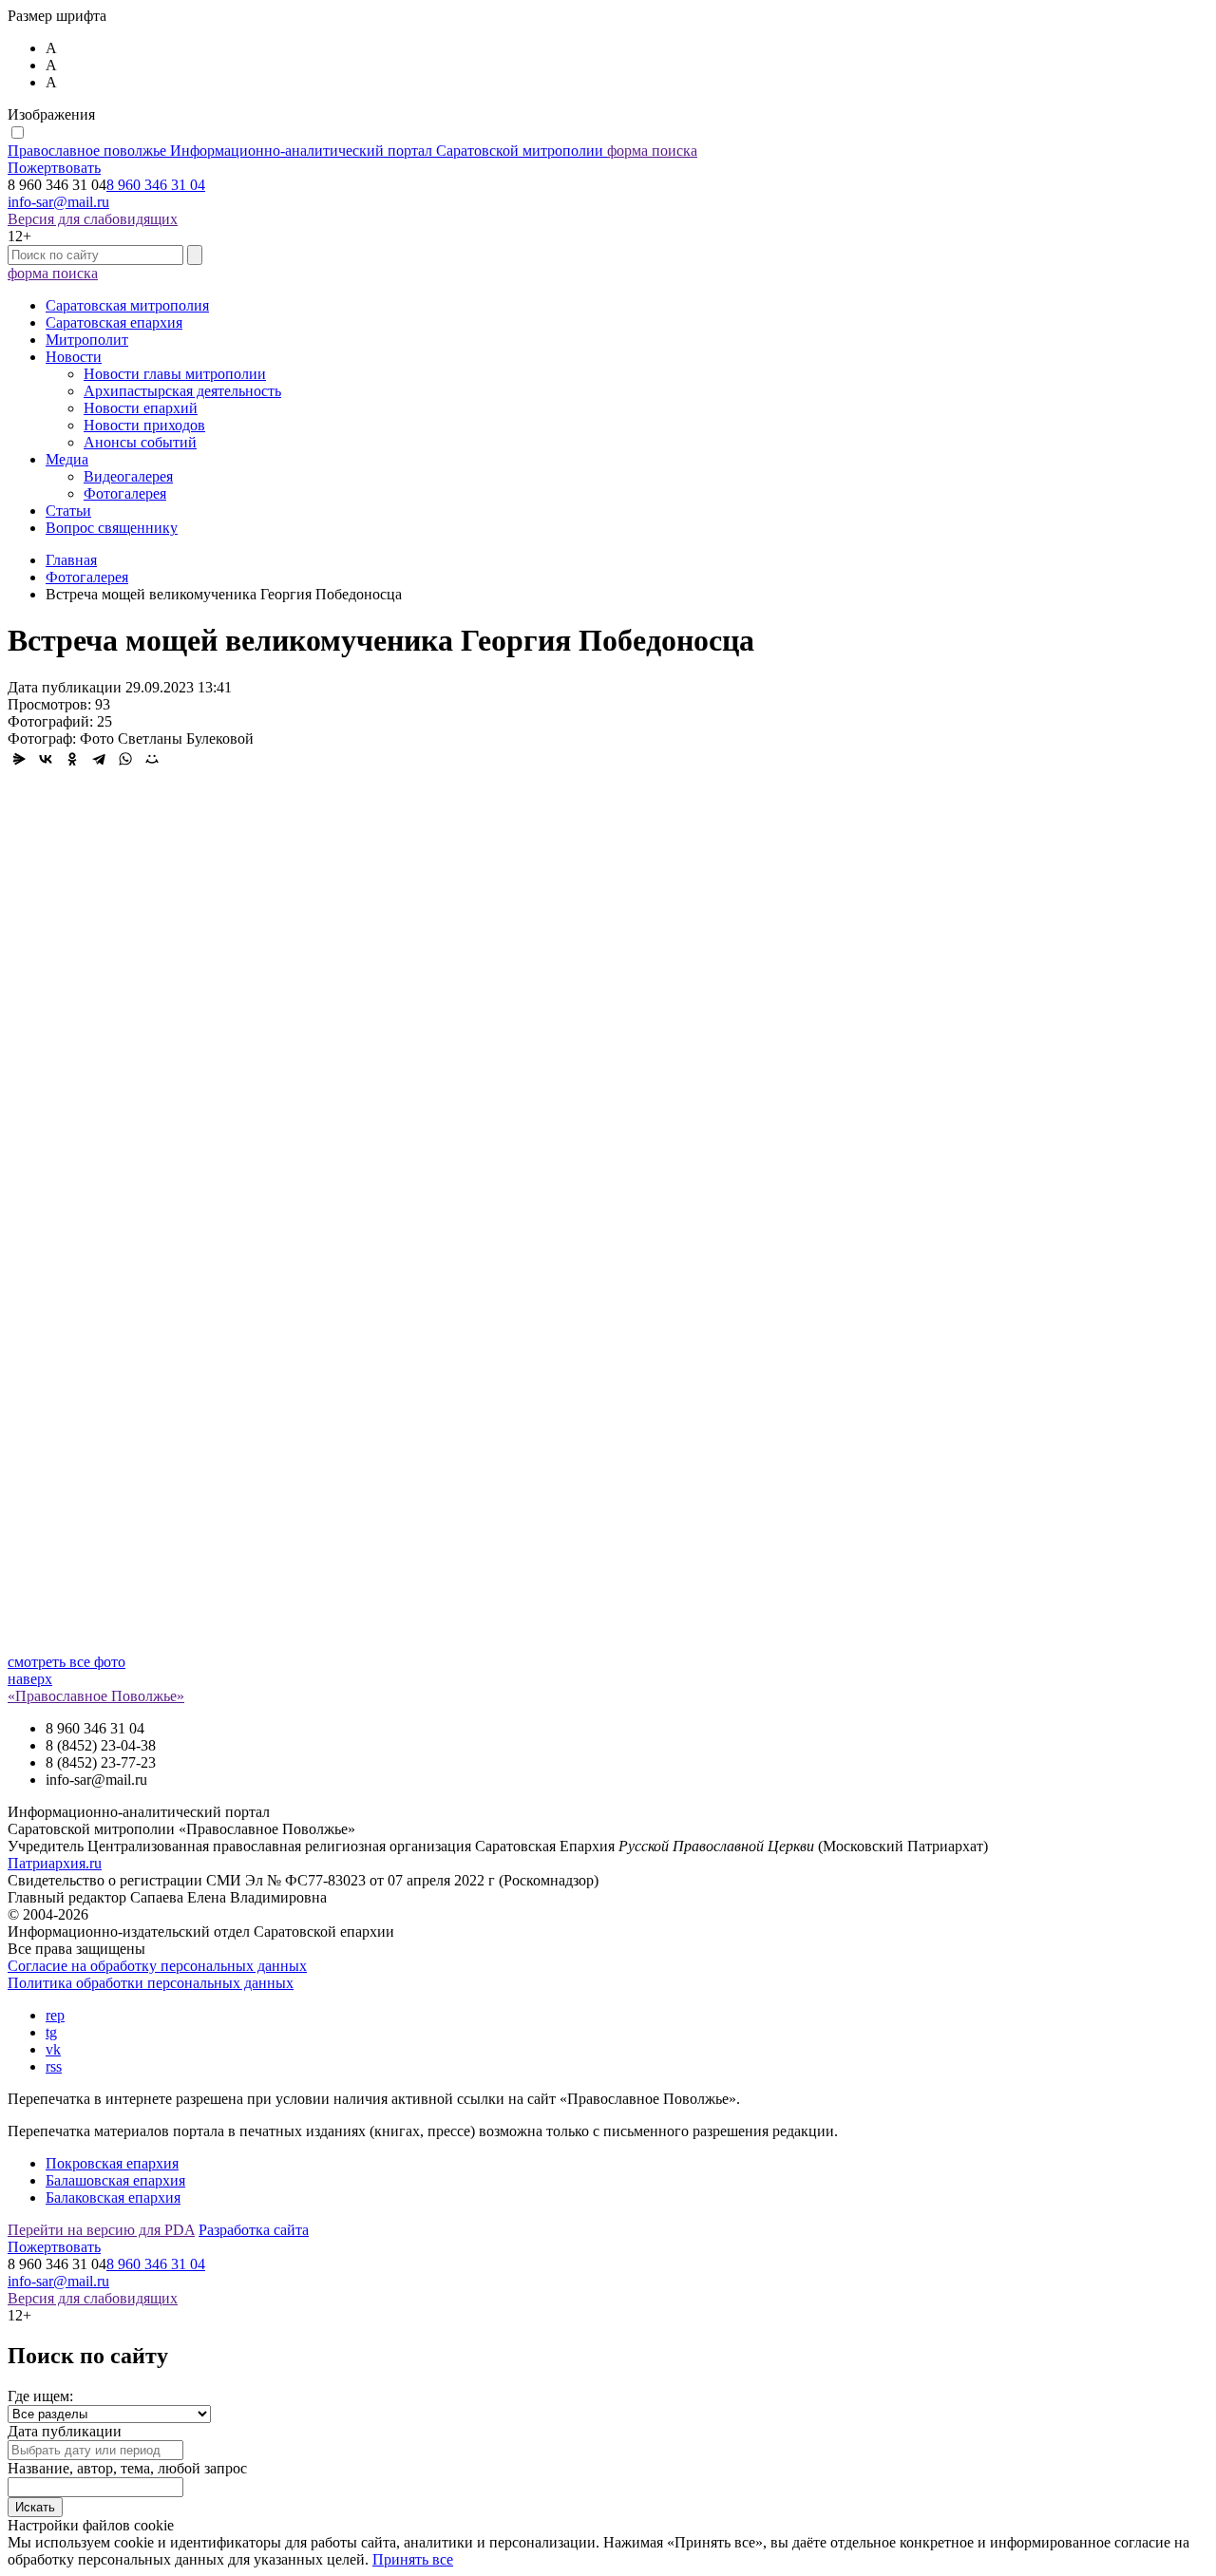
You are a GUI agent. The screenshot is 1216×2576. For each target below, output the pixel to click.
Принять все (413, 2559)
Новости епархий (141, 408)
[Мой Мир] (152, 759)
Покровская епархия (112, 2163)
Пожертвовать (54, 168)
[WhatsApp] (125, 759)
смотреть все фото (66, 1662)
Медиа (67, 459)
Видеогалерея (128, 476)
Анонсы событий (140, 442)
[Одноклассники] (72, 759)
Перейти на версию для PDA (101, 2230)
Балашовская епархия (115, 2180)
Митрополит (87, 340)
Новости (74, 357)
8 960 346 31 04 (156, 185)
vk (53, 2049)
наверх (30, 1679)
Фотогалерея (125, 493)
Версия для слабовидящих (93, 219)
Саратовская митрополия (127, 305)
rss (54, 2066)
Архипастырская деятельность (182, 391)
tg (51, 2032)
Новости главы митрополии (175, 374)
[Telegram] (99, 759)
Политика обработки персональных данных (151, 1983)
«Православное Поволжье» (96, 1696)
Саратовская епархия (114, 322)
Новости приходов (144, 425)
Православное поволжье (305, 151)
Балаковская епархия (113, 2197)
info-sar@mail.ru (58, 202)
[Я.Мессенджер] (19, 759)
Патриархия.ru (55, 1863)
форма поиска (652, 151)
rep (55, 2015)
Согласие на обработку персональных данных (157, 1966)
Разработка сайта (254, 2230)
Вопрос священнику (112, 528)
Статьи (68, 511)
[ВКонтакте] (46, 759)
